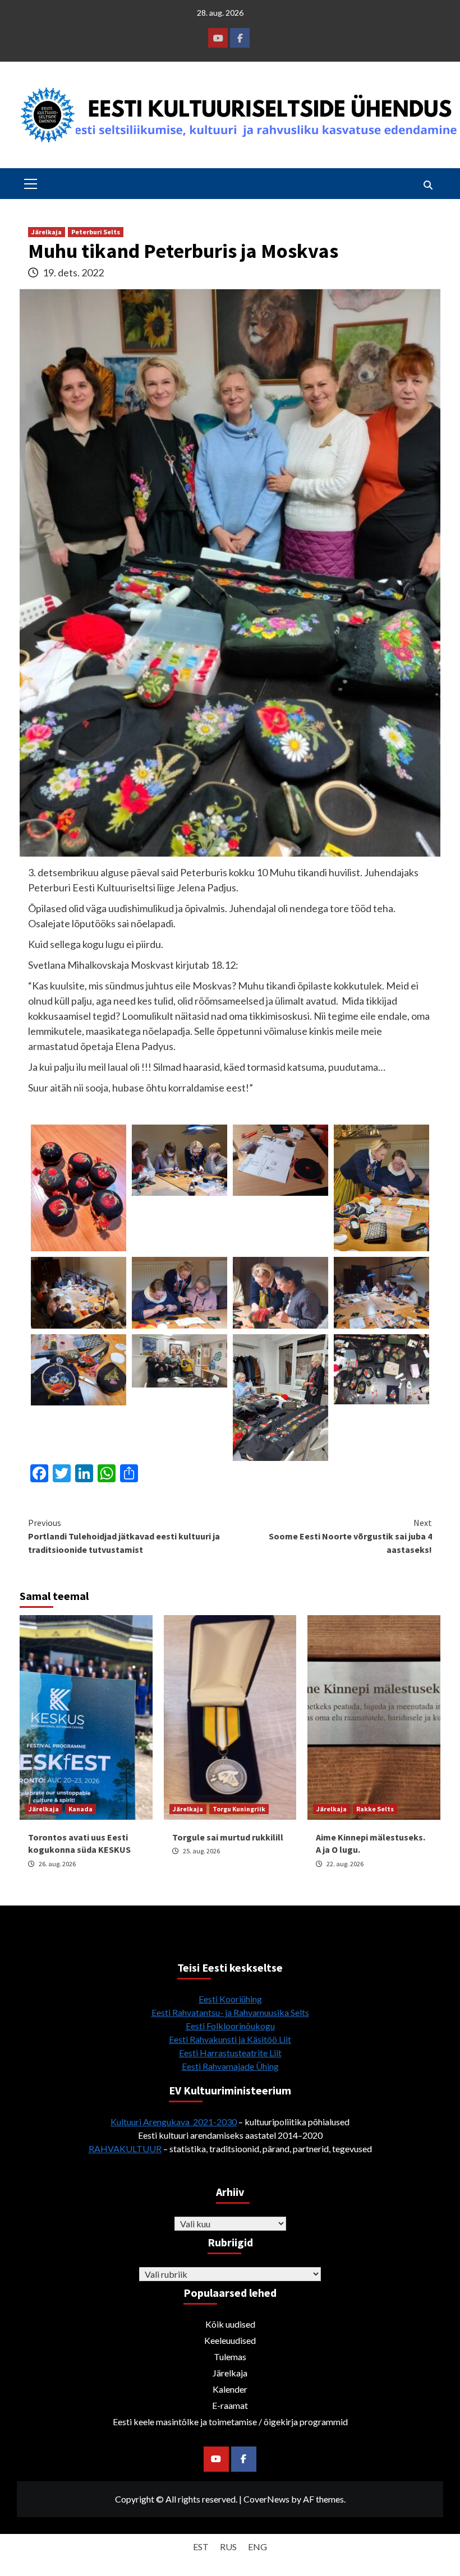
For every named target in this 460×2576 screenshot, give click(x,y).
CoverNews (266, 2499)
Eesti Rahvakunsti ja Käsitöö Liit (230, 2039)
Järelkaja (47, 232)
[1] (381, 1292)
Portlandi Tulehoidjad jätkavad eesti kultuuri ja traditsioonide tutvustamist (124, 1536)
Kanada (81, 1809)
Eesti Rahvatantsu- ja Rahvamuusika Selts (230, 2012)
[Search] (428, 185)
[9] (180, 1159)
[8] (280, 1159)
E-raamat (230, 2405)
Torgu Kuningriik (239, 1809)
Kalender (230, 2389)
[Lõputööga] (180, 1359)
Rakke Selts (375, 1809)
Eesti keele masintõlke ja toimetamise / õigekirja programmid (230, 2422)
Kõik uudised (230, 2324)
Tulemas (230, 2357)
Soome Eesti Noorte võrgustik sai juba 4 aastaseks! (350, 1536)
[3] (280, 1292)
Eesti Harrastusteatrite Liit (230, 2053)
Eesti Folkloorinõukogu (230, 2026)
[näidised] (381, 1368)
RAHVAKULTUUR (125, 2149)
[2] (79, 1368)
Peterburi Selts (96, 232)
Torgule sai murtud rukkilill (228, 1837)
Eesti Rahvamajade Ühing (230, 2066)
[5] (79, 1292)
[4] (180, 1292)
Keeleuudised (230, 2340)
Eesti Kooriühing (230, 1999)
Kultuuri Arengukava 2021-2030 (174, 2122)
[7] (381, 1186)
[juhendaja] (280, 1396)
